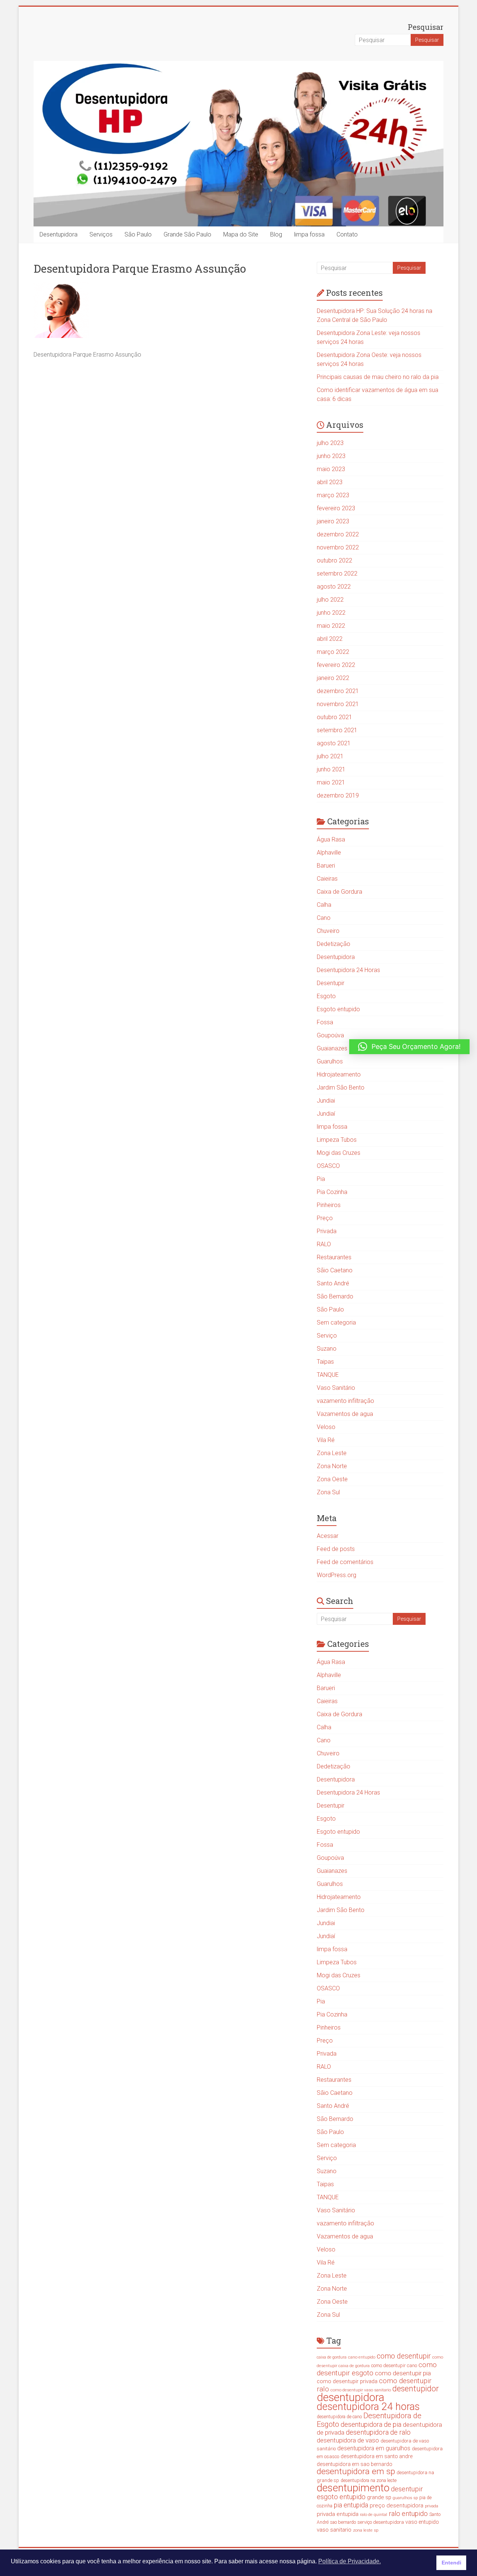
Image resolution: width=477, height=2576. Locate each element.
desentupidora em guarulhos (374, 2448)
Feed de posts (336, 1549)
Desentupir (331, 983)
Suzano (327, 1349)
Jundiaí (326, 1114)
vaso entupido (422, 2522)
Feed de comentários (345, 1562)
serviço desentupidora (381, 2522)
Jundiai (326, 1101)
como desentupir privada (347, 2381)
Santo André (333, 1283)
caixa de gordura (332, 2357)
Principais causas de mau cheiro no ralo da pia (378, 377)
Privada (327, 1231)
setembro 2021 (337, 730)
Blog (276, 234)
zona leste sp (366, 2530)
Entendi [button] (451, 2563)
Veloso (326, 1427)
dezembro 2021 (338, 691)
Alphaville (329, 853)
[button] (409, 1047)
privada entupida (338, 2514)
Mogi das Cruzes (339, 1153)
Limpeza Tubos (337, 1140)
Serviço (327, 1336)
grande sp (379, 2497)
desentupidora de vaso (348, 2440)
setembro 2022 (337, 574)
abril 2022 (330, 639)
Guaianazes (332, 1048)
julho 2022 (330, 600)
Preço (325, 1218)
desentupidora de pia (371, 2424)
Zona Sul (328, 1492)
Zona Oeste (332, 1479)
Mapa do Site (241, 234)
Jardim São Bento (341, 1088)
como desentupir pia (403, 2373)
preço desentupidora (397, 2506)
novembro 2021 (338, 704)
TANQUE (328, 1375)
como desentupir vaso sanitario (361, 2390)
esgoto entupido (341, 2497)
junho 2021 (331, 769)
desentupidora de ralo (378, 2432)
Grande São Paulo (187, 234)
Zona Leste (332, 1453)
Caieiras (327, 879)
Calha (324, 905)
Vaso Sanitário (336, 1388)
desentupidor (416, 2389)
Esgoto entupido (338, 1009)
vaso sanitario (334, 2530)
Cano (324, 918)
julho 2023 (330, 443)
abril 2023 (330, 482)
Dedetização (334, 944)
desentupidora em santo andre (377, 2456)
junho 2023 (331, 456)
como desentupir (404, 2356)
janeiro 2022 (333, 678)
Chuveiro (328, 931)
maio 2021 (331, 782)
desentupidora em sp (356, 2471)
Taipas (325, 1362)
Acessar (328, 1536)
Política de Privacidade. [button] (350, 2561)
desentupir (407, 2489)
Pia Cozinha (332, 1192)
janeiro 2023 (333, 521)
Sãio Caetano (335, 1270)
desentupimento (353, 2488)
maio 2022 (331, 626)
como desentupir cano (394, 2365)
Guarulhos (330, 1061)
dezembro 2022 (338, 534)
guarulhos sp (405, 2498)
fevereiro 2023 (336, 508)
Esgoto (326, 996)
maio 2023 (331, 469)
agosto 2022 (334, 587)
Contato (347, 234)
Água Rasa (331, 839)
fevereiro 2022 (336, 665)
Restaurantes (334, 1257)
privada (432, 2506)
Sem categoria (336, 1323)
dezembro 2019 (338, 795)
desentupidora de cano (339, 2417)
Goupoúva (330, 1035)
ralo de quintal (374, 2514)
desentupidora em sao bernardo (355, 2464)
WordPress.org (337, 1575)
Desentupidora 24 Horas (348, 970)
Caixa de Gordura (339, 892)
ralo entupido (408, 2514)
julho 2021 (330, 756)
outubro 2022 (334, 560)
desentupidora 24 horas (368, 2407)
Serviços (101, 234)
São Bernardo (335, 1296)
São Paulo (138, 234)
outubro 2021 (334, 717)
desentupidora (350, 2397)
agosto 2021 (334, 743)
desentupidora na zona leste (369, 2481)
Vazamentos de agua (345, 1414)
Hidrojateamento (339, 1074)
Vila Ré (326, 1440)
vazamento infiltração (345, 1401)
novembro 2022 (338, 547)
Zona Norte (332, 1466)
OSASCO (328, 1166)
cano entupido (362, 2357)
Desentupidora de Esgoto (369, 2420)
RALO (324, 1244)
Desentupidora (59, 234)
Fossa (325, 1022)
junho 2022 (331, 613)
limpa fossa (309, 234)
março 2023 (333, 495)
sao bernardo (343, 2522)
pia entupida (351, 2505)
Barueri (326, 866)
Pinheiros (329, 1205)
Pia (321, 1179)
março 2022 (333, 652)
